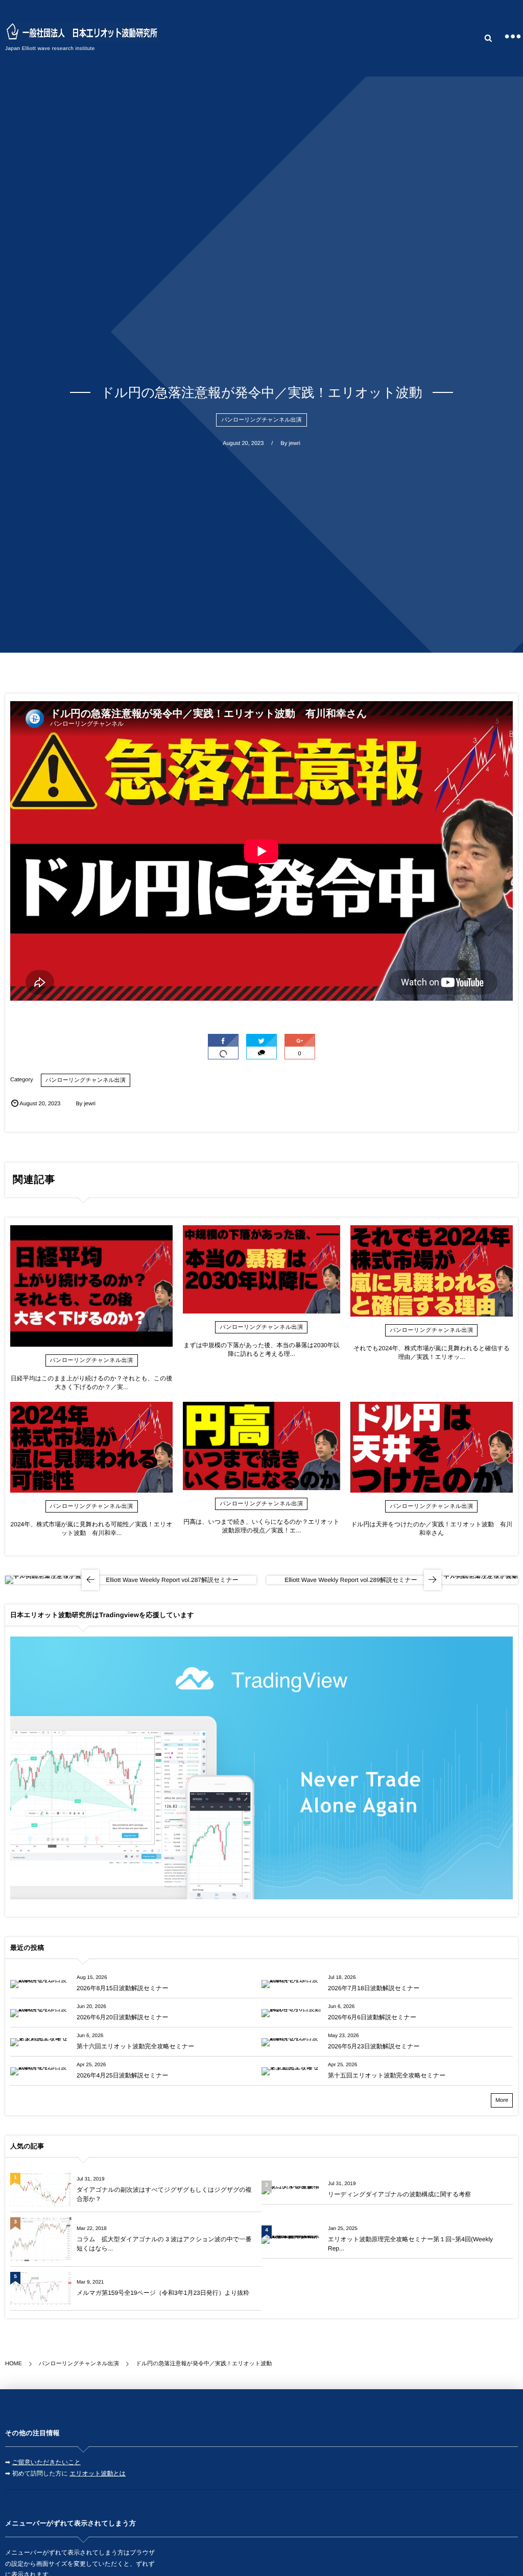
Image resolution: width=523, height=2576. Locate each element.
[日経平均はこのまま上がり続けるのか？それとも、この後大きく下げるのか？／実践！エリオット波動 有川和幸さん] (91, 1286)
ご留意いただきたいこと (46, 2462)
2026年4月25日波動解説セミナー (123, 2075)
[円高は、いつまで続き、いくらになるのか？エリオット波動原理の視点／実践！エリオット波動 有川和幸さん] (261, 1446)
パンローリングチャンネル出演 (262, 420)
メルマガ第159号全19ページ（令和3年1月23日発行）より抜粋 (163, 2293)
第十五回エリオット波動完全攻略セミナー (387, 2075)
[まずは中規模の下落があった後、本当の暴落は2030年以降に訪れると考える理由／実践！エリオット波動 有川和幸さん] (261, 1269)
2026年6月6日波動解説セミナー (372, 2017)
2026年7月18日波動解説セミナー (374, 1988)
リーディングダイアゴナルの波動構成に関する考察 (399, 2194)
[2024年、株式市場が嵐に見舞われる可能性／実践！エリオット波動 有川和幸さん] (91, 1447)
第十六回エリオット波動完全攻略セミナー (135, 2046)
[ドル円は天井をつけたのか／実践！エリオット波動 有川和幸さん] (432, 1447)
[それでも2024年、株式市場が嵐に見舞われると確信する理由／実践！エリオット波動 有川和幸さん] (432, 1271)
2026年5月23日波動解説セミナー (374, 2046)
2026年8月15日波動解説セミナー (123, 1988)
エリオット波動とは (98, 2473)
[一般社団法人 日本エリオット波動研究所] (82, 32)
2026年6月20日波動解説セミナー (123, 2017)
